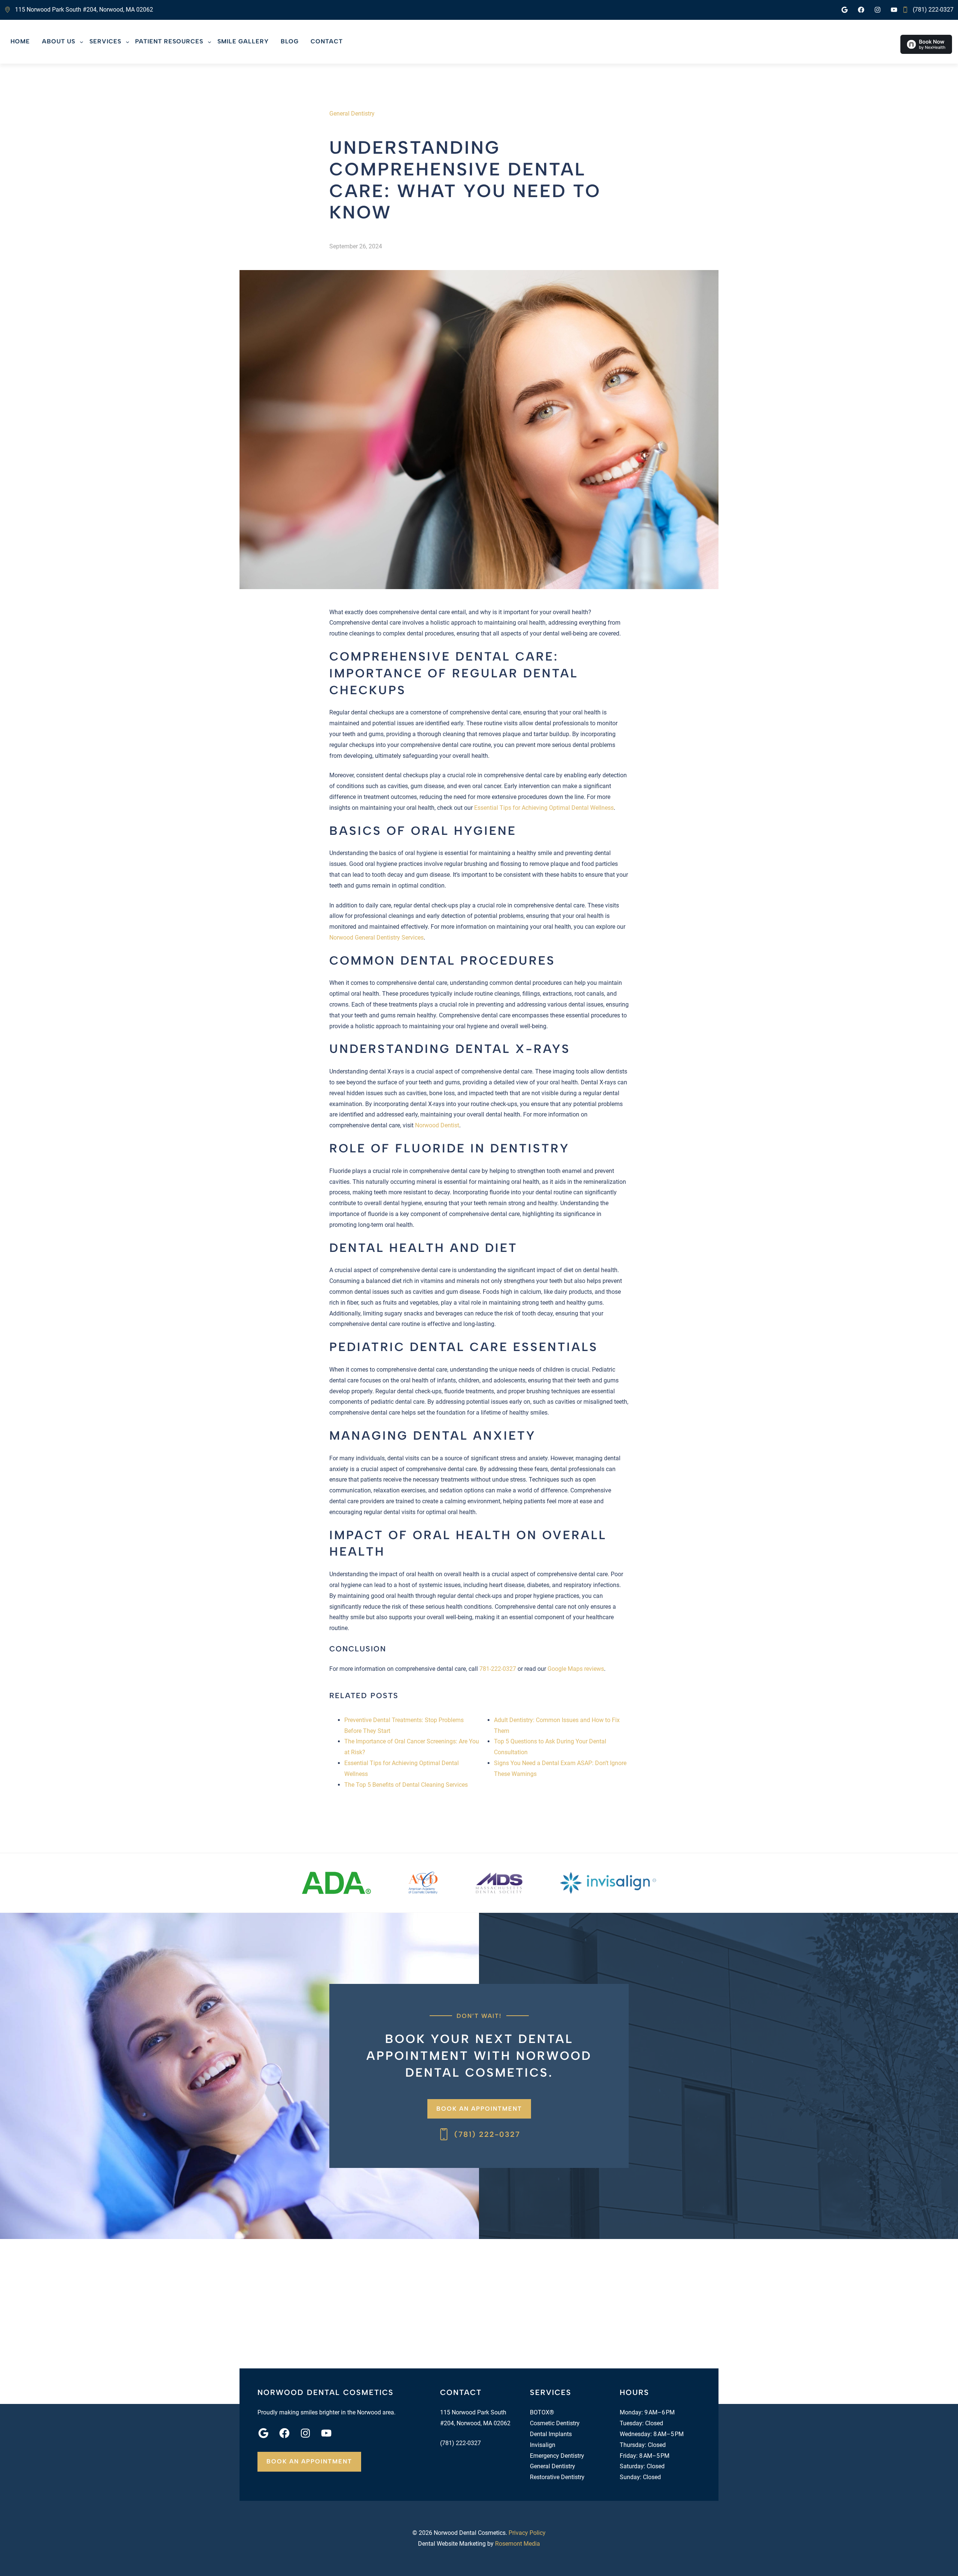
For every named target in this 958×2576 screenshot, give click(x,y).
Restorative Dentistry (557, 2477)
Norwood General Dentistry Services (376, 938)
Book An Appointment (479, 2109)
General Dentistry (352, 114)
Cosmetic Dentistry (555, 2423)
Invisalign (543, 2445)
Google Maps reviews (576, 1669)
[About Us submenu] (82, 42)
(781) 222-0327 (933, 10)
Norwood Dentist (437, 1125)
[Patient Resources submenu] (210, 42)
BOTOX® (542, 2412)
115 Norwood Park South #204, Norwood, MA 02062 (84, 10)
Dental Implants (551, 2434)
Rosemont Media (518, 2544)
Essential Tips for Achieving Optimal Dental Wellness (544, 808)
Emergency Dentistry (557, 2456)
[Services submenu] (128, 42)
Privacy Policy (527, 2533)
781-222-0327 (498, 1669)
